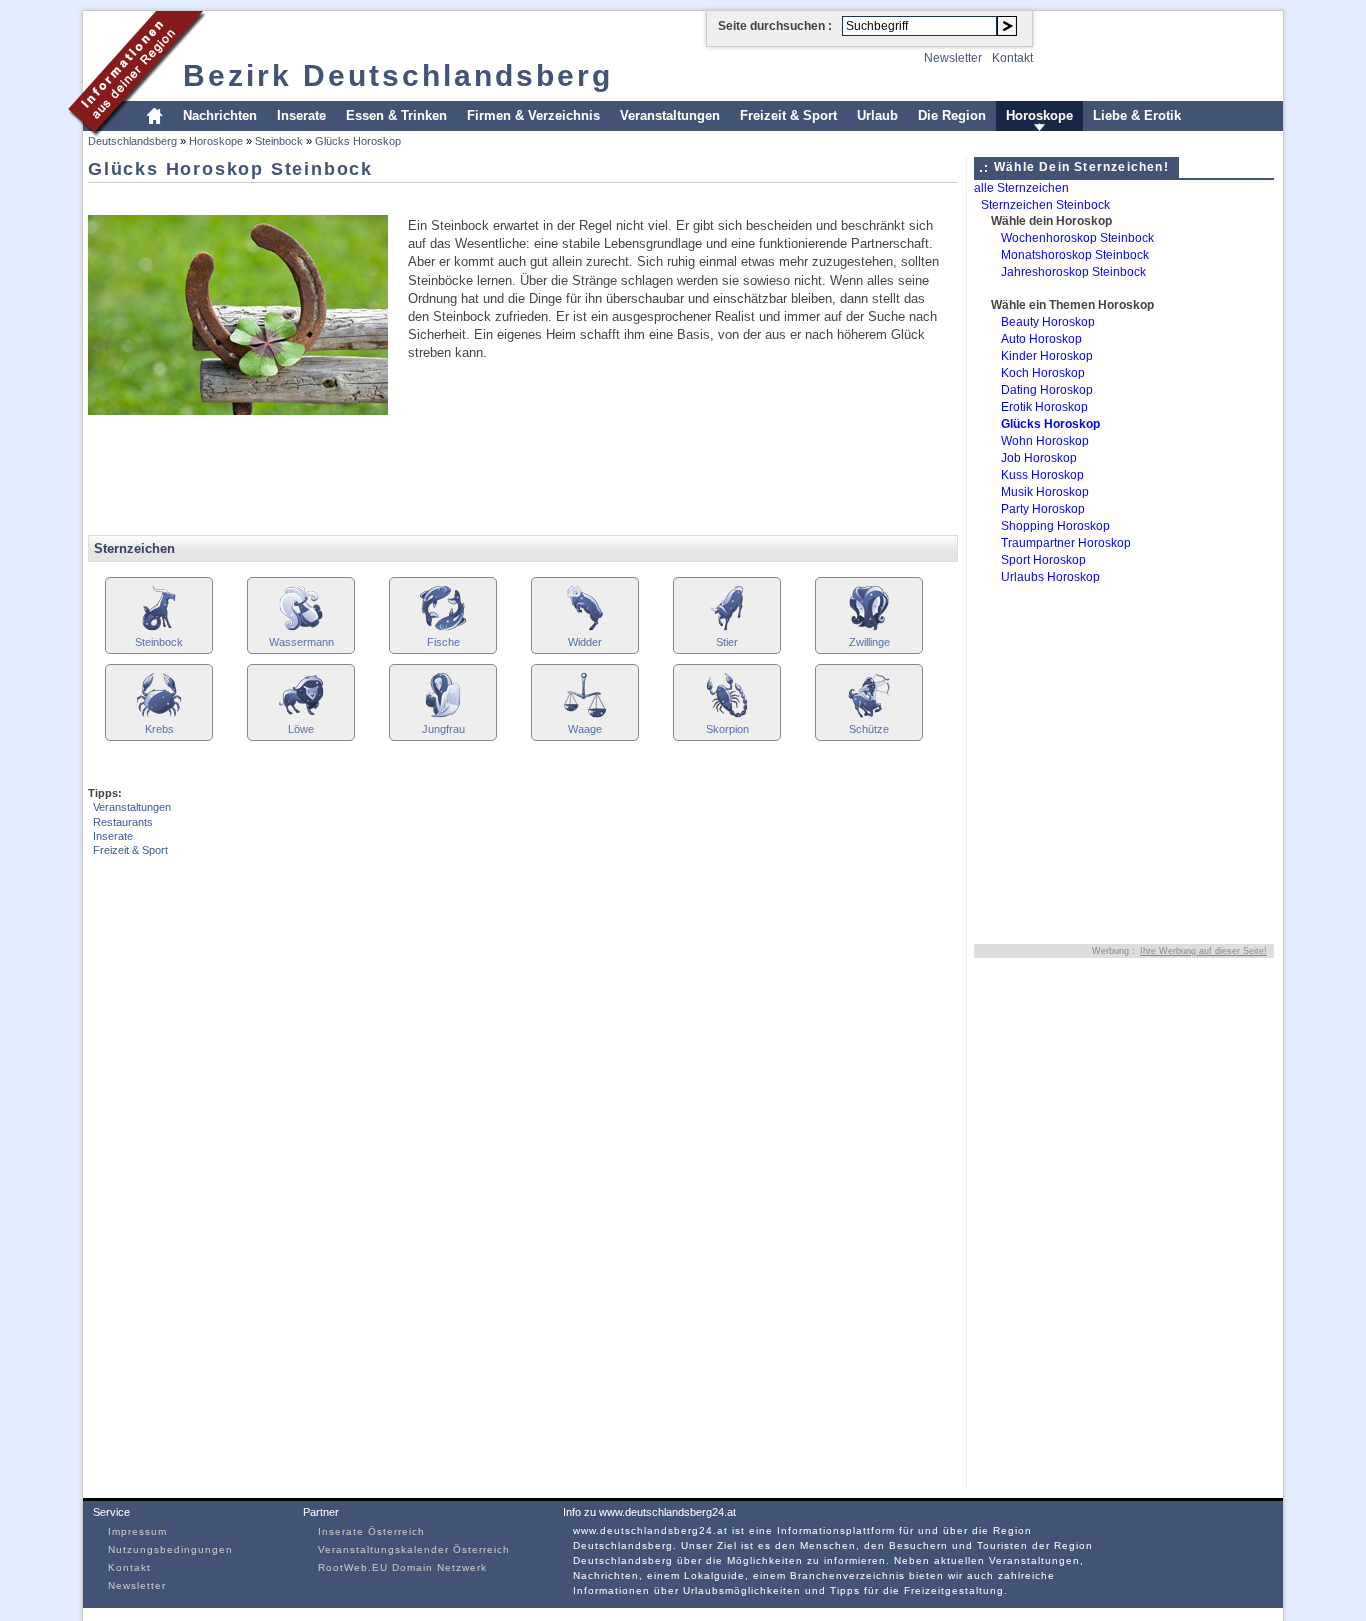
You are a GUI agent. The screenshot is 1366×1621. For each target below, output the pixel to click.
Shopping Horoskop (1055, 526)
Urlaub (877, 115)
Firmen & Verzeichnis (533, 115)
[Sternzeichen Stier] (727, 628)
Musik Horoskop (1045, 492)
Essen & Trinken (396, 115)
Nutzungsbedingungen (170, 1549)
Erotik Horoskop (1044, 407)
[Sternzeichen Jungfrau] (443, 715)
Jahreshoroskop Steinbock (1073, 272)
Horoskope (1039, 115)
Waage (585, 729)
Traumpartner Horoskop (1066, 543)
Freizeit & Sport (788, 115)
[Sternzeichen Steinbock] (159, 628)
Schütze (869, 729)
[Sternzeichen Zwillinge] (869, 628)
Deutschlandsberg (132, 141)
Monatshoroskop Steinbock (1075, 255)
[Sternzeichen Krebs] (159, 715)
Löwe (301, 729)
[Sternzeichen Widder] (585, 628)
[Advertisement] (452, 197)
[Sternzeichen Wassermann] (301, 628)
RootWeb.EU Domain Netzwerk (402, 1567)
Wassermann (301, 642)
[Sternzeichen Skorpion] (727, 715)
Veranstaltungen (670, 115)
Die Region (952, 115)
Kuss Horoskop (1042, 475)
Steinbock (279, 141)
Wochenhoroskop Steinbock (1077, 238)
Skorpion (727, 729)
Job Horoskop (1039, 458)
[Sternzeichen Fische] (443, 628)
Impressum (137, 1531)
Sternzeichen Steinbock (1045, 205)
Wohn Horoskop (1045, 441)
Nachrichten (220, 115)
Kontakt (1012, 58)
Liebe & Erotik (1137, 115)
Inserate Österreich (371, 1531)
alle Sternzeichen (1021, 188)
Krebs (159, 729)
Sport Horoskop (1043, 560)
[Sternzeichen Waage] (585, 715)
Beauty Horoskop (1048, 322)
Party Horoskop (1043, 509)
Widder (585, 642)
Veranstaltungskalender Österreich (414, 1549)
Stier (727, 642)
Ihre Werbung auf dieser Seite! (1203, 951)
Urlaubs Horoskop (1050, 577)
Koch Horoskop (1043, 373)
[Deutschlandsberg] (137, 133)
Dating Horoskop (1047, 390)
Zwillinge (869, 642)
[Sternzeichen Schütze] (869, 715)
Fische (443, 642)
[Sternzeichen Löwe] (301, 715)
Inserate (301, 115)
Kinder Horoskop (1047, 356)
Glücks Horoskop (358, 141)
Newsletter (953, 58)
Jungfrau (443, 729)
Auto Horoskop (1041, 339)
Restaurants (123, 822)
